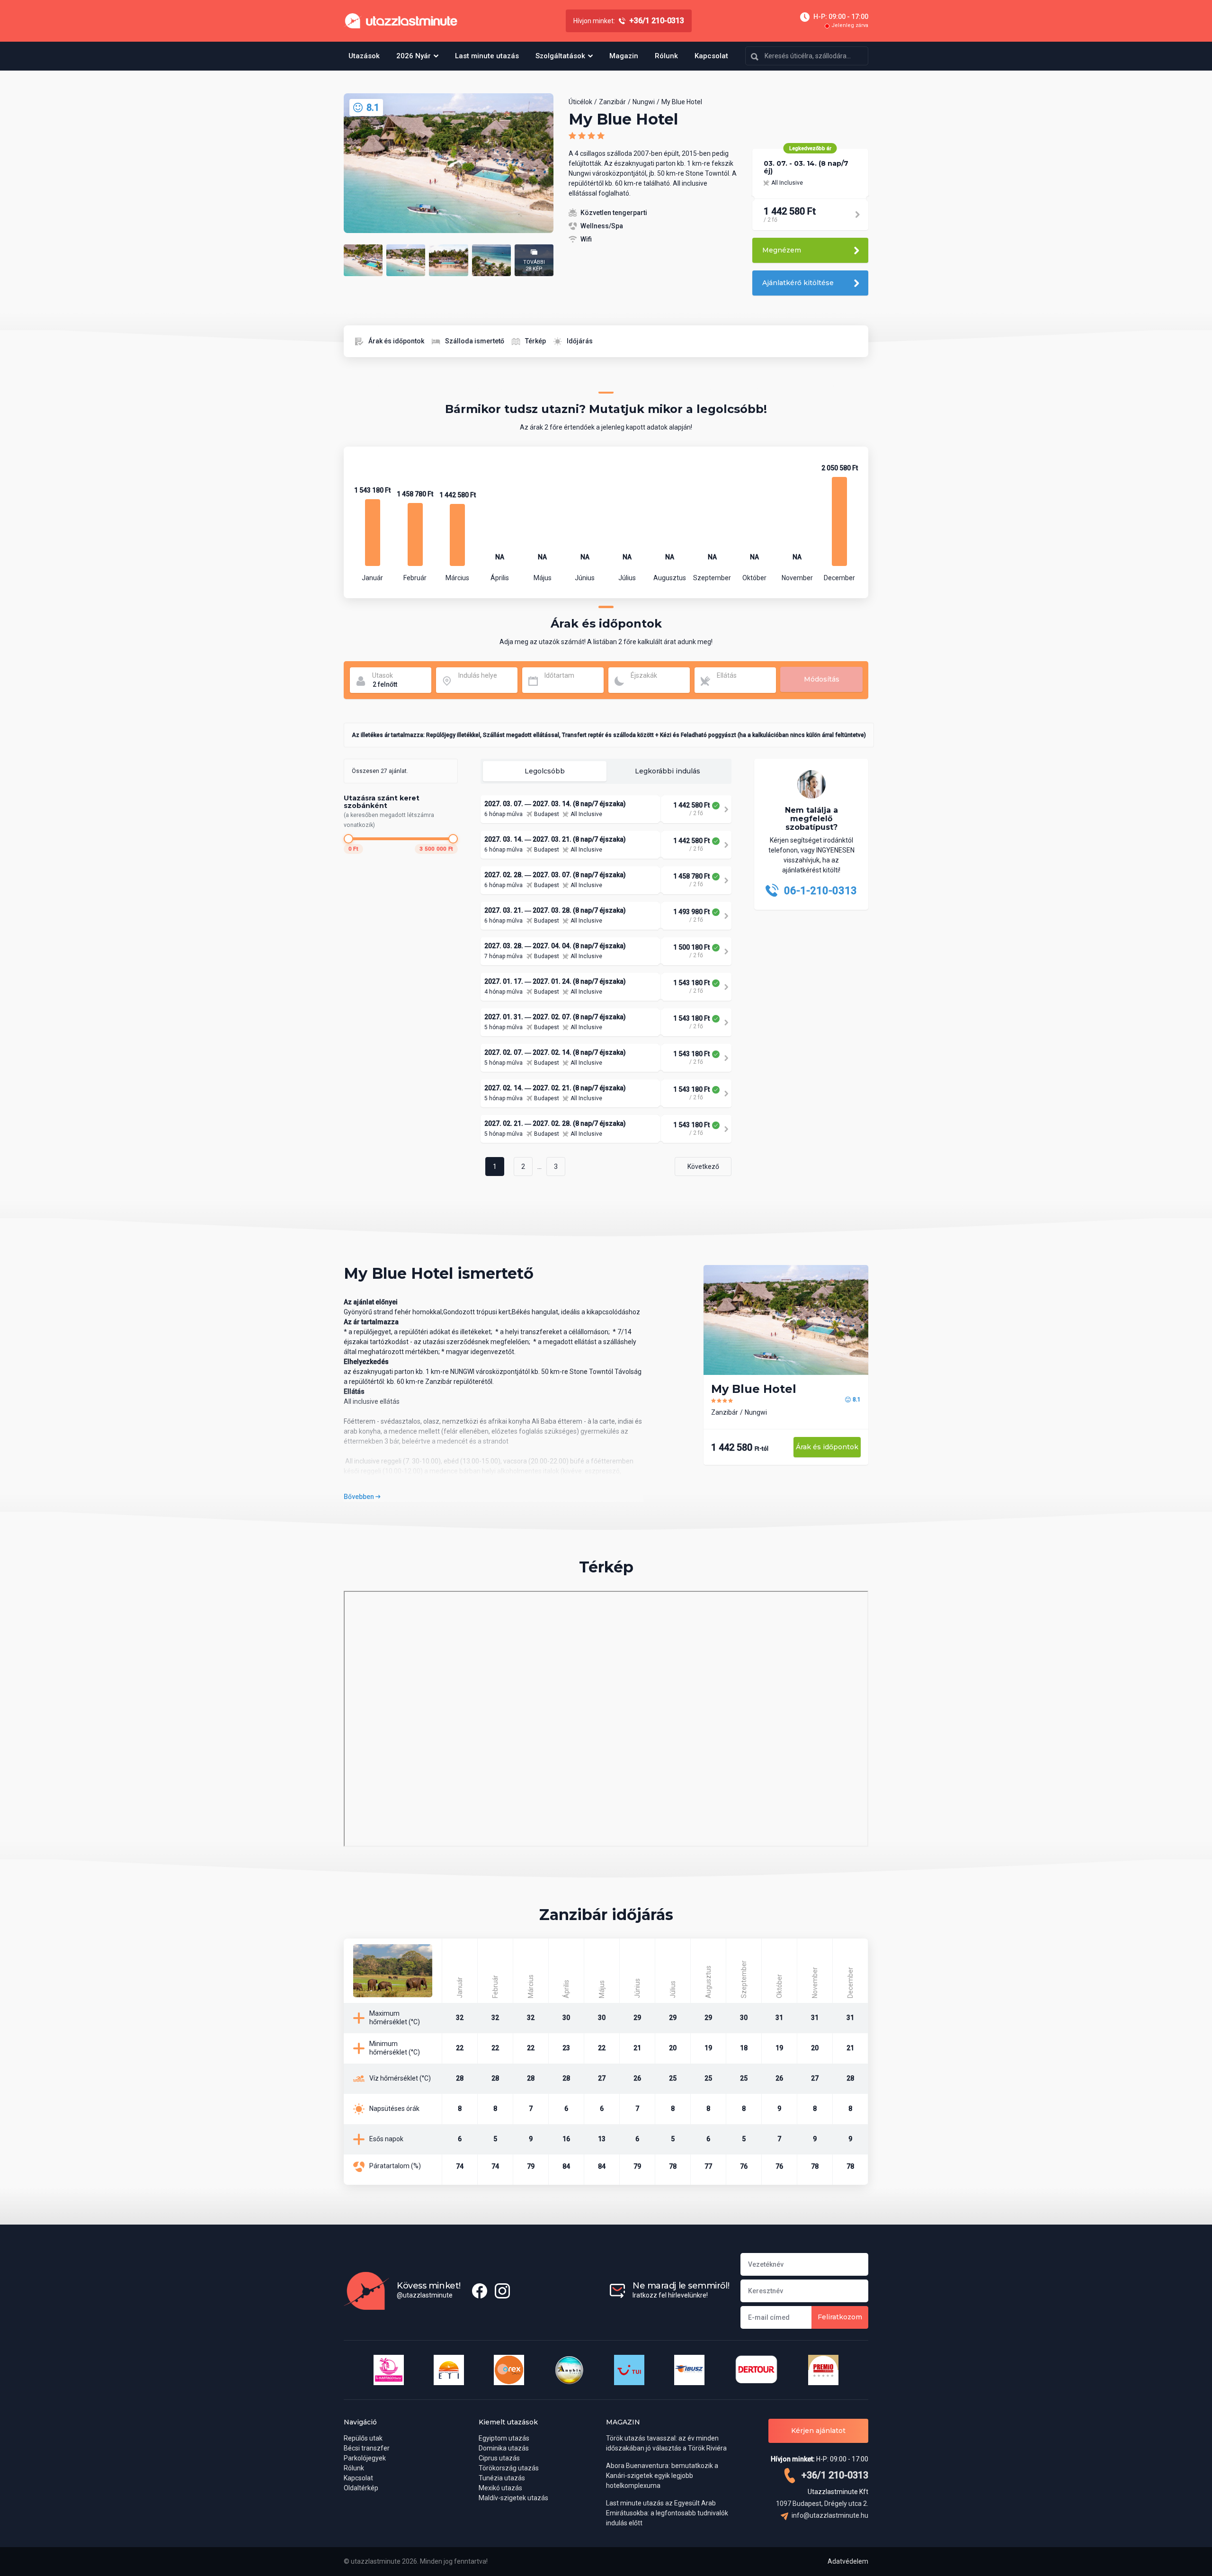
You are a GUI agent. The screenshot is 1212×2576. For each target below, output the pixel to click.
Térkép (535, 341)
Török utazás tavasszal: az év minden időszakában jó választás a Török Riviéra (666, 2443)
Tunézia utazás (502, 2478)
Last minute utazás (487, 56)
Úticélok (580, 102)
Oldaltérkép (361, 2488)
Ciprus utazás (499, 2458)
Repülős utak (363, 2438)
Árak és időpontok (396, 341)
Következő (703, 1167)
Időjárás (580, 341)
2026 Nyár (414, 56)
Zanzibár (612, 102)
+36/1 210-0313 (834, 2475)
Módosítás (822, 679)
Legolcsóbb (545, 771)
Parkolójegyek (365, 2458)
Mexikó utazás (500, 2488)
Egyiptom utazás (504, 2438)
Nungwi (644, 102)
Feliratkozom (840, 2317)
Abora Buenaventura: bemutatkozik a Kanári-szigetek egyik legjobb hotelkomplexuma (662, 2476)
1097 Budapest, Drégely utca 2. (822, 2504)
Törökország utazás (509, 2468)
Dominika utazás (504, 2448)
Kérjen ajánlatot (818, 2431)
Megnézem (782, 250)
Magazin (624, 56)
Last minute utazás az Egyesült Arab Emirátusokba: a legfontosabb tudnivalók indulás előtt (667, 2513)
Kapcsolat (711, 56)
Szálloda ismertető (475, 341)
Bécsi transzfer (367, 2448)
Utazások (364, 56)
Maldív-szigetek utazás (513, 2498)
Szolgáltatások (560, 56)
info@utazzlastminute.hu (829, 2515)
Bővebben (360, 1497)
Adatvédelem (848, 2561)
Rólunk (666, 56)
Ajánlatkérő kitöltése (798, 283)
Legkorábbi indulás (668, 771)
